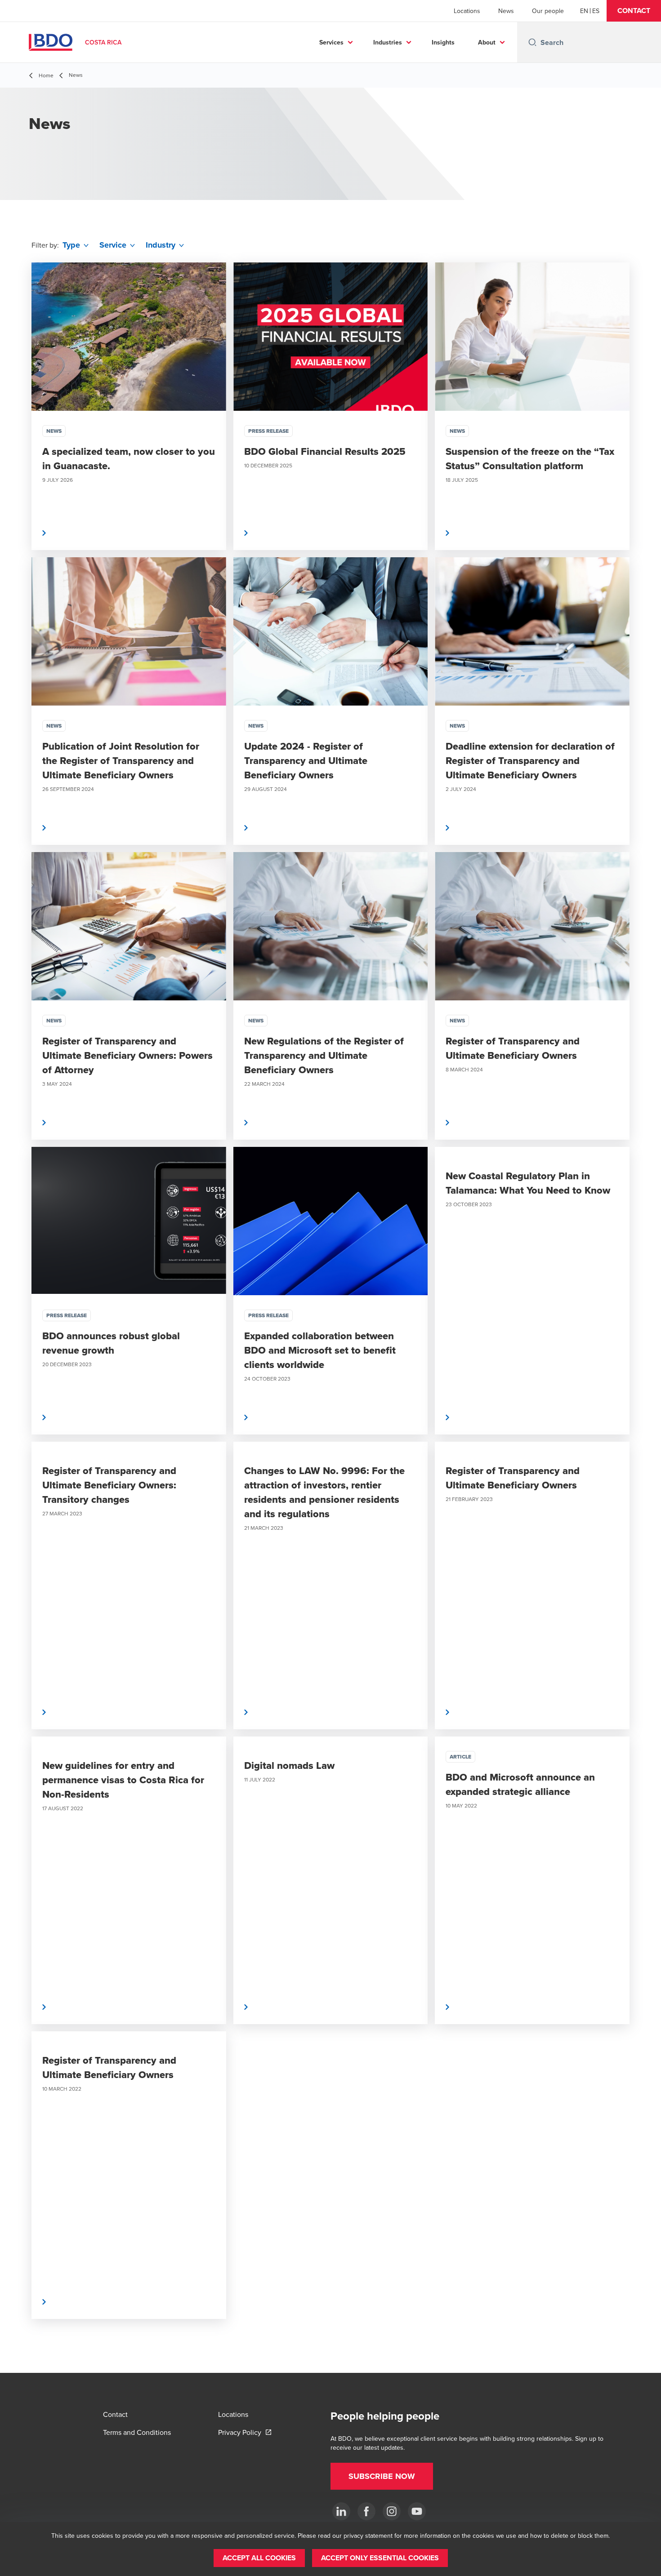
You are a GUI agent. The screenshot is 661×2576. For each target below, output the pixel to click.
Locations (467, 11)
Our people (548, 11)
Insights (443, 42)
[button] (634, 11)
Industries (388, 42)
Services (331, 42)
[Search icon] (532, 42)
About (487, 42)
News (506, 11)
